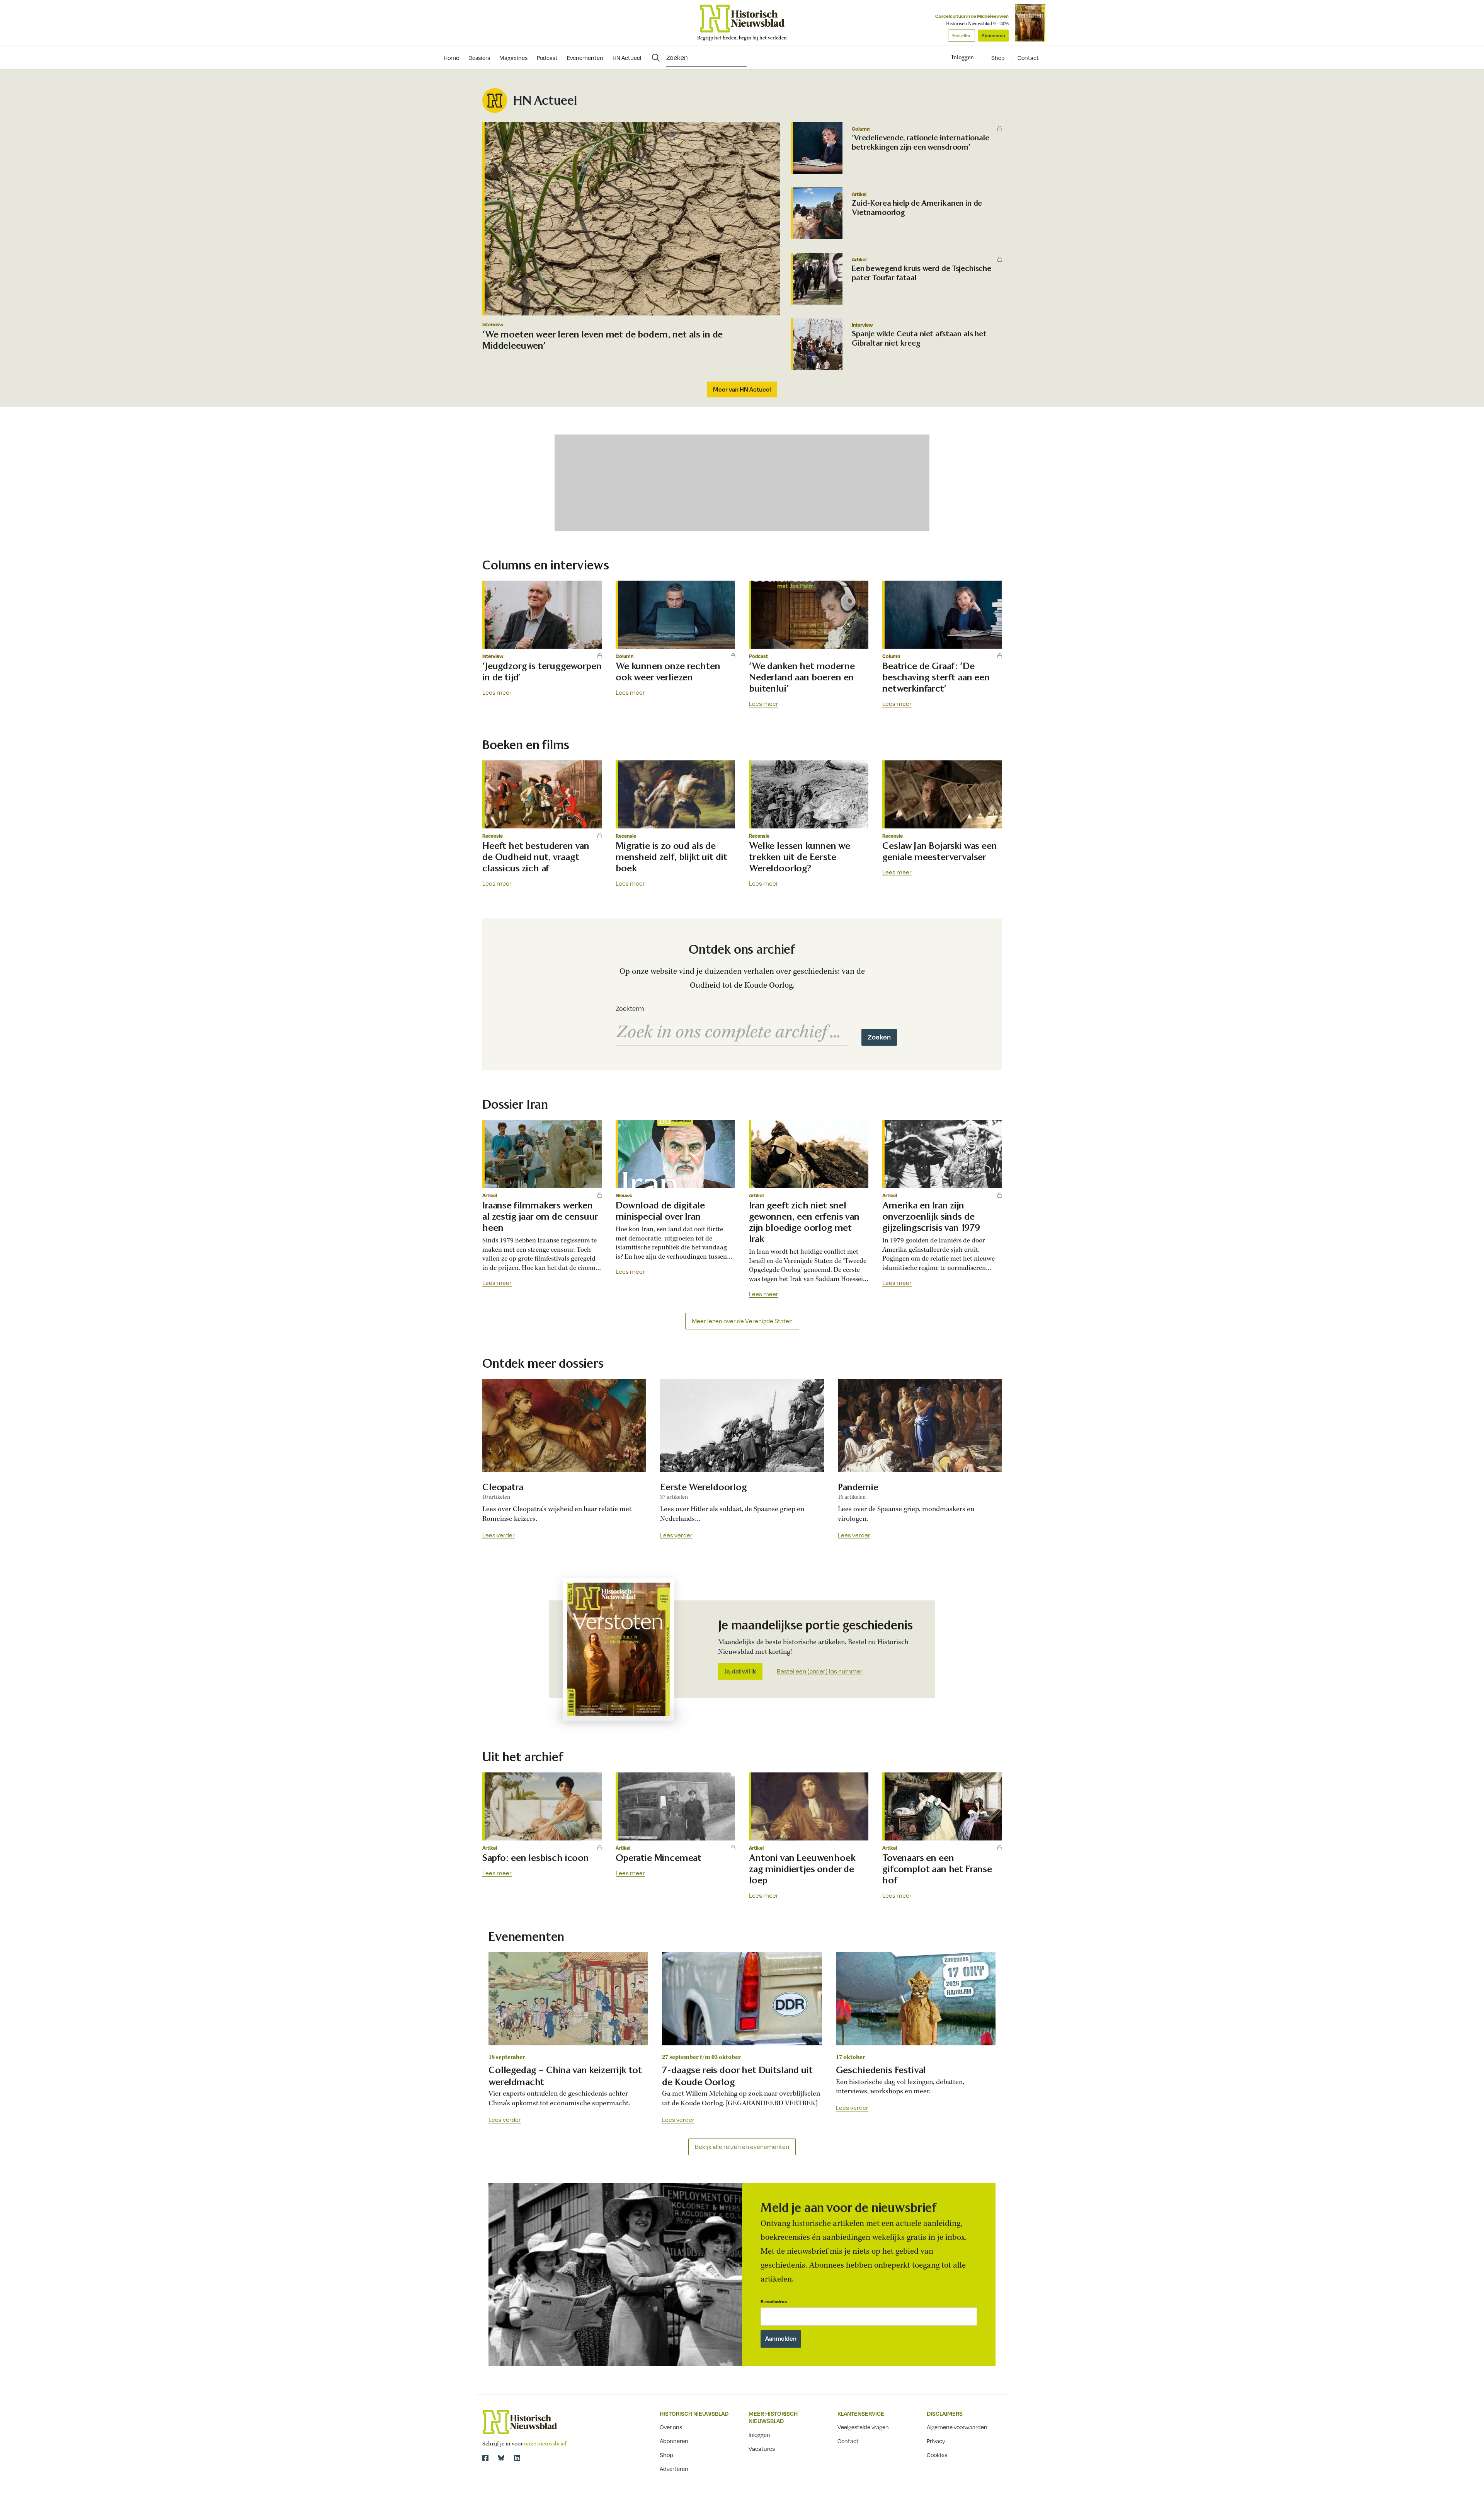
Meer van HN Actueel (742, 389)
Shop (998, 58)
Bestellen (962, 35)
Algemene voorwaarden (957, 2427)
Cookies (937, 2455)
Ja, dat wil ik (740, 1671)
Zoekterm (630, 1009)
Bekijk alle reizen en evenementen (742, 2147)
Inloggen (759, 2435)
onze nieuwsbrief (545, 2444)
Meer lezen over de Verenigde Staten (742, 1321)
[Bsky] (501, 2458)
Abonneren (993, 35)
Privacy (936, 2441)
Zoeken (879, 1037)
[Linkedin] (517, 2458)
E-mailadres (774, 2301)
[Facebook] (485, 2458)
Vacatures (762, 2449)
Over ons (671, 2427)
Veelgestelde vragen (863, 2427)
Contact (1028, 58)
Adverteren (674, 2469)
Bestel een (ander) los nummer (820, 1672)
